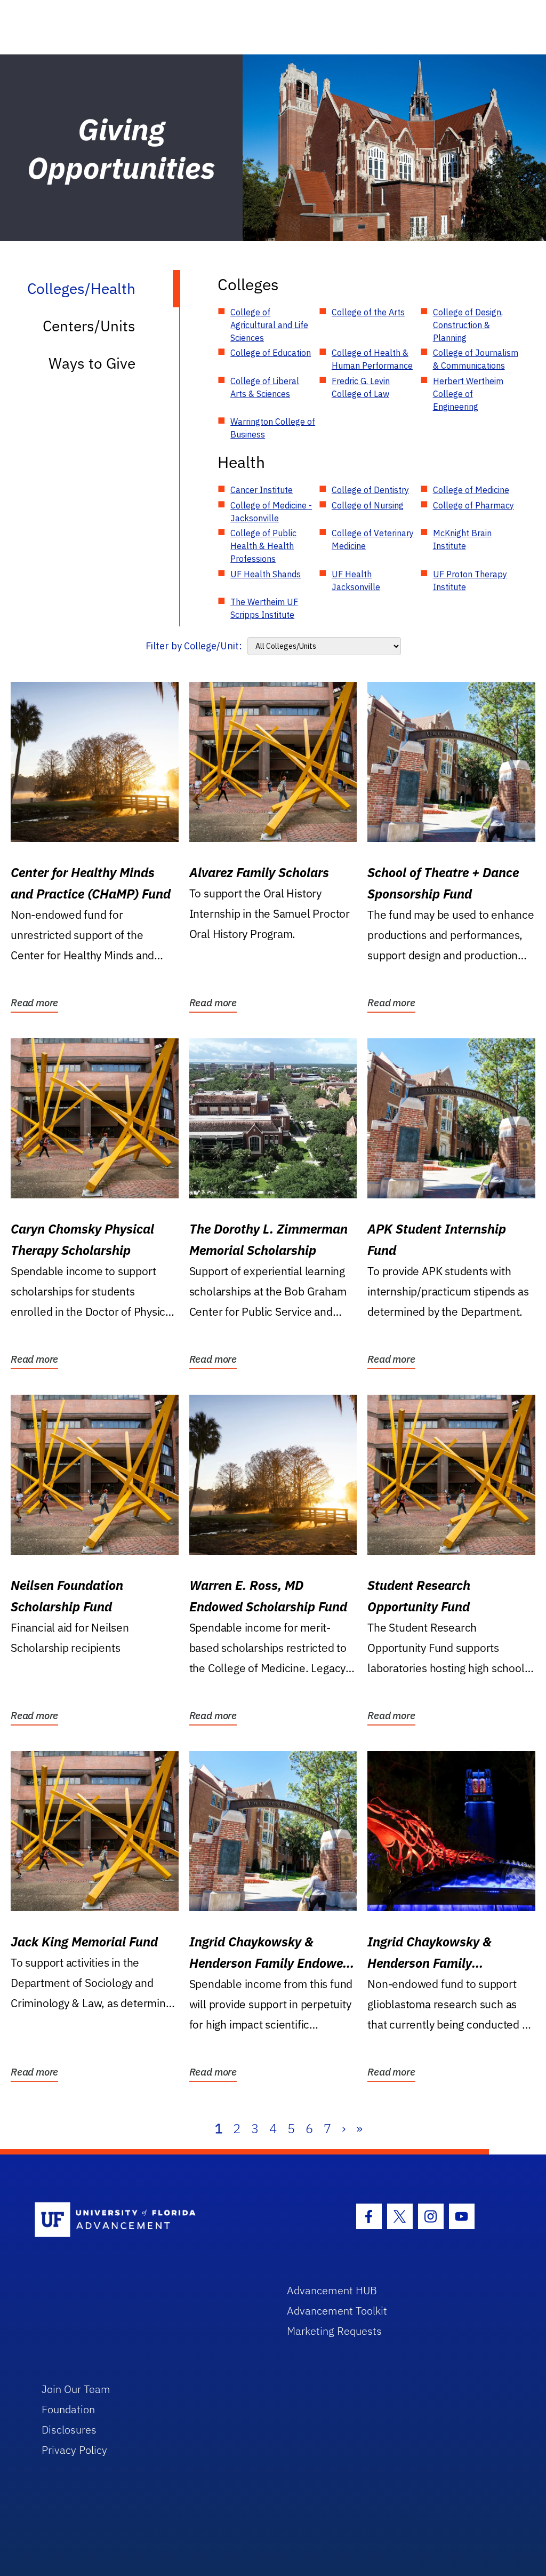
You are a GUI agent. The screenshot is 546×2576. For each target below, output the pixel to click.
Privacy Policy (74, 2450)
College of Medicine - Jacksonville (271, 512)
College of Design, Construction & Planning (468, 325)
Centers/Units (89, 326)
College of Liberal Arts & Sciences (265, 387)
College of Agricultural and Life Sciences (269, 325)
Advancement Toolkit (337, 2311)
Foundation (68, 2409)
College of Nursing (368, 505)
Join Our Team (76, 2389)
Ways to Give (92, 363)
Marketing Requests (334, 2331)
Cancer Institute (262, 490)
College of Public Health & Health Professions (263, 546)
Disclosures (69, 2430)
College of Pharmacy (473, 505)
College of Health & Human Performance (372, 359)
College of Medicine (471, 490)
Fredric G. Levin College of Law (361, 387)
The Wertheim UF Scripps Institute (264, 608)
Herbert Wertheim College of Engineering (468, 394)
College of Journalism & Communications (476, 359)
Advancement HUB (332, 2290)
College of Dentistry (370, 490)
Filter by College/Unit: (194, 646)
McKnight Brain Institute (462, 539)
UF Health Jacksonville (356, 581)
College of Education (271, 353)
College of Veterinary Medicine (373, 539)
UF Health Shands (266, 574)
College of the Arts (368, 312)
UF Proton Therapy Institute (470, 581)
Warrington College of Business (273, 428)
